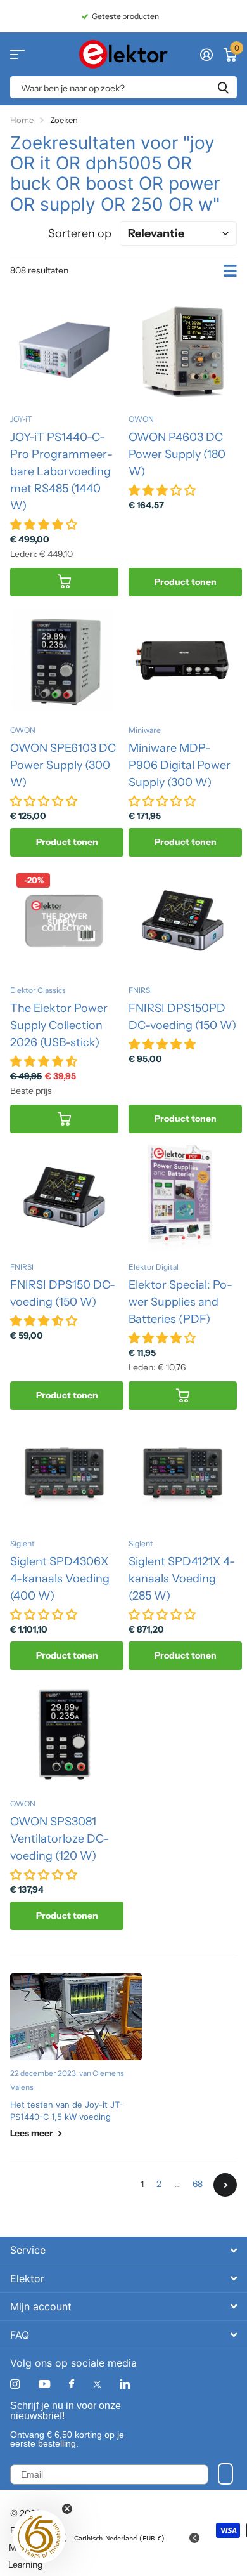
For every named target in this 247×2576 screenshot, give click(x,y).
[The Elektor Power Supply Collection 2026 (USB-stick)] (64, 921)
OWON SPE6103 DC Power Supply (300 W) (63, 765)
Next (225, 2185)
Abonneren (225, 2474)
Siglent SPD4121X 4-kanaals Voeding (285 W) (182, 1579)
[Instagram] (15, 2384)
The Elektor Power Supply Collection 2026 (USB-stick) (59, 1025)
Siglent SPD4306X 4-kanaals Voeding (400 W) (60, 1579)
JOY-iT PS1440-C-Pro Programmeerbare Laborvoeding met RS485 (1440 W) (61, 471)
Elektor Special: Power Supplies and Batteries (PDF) (180, 1302)
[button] (39, 2537)
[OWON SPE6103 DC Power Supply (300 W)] (64, 661)
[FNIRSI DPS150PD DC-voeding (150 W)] (183, 921)
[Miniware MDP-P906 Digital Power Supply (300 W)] (183, 661)
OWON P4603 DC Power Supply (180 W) (177, 454)
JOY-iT (21, 419)
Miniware (145, 730)
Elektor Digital (154, 1267)
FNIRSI (140, 990)
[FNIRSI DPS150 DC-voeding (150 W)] (64, 1198)
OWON (141, 419)
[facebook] (72, 2384)
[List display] (230, 271)
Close (123, 2250)
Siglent (22, 1543)
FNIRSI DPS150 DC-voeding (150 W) (63, 1293)
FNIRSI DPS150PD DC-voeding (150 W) (182, 1017)
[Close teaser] (67, 2509)
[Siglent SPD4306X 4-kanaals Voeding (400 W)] (64, 1474)
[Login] (206, 55)
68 (198, 2184)
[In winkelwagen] (64, 582)
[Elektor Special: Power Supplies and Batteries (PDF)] (183, 1198)
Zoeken (223, 87)
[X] (97, 2384)
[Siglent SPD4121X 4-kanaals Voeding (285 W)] (183, 1474)
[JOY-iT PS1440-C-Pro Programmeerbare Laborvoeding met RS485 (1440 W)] (64, 350)
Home (22, 120)
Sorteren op (80, 233)
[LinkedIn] (125, 2384)
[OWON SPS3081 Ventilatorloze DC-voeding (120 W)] (64, 1734)
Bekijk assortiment (17, 54)
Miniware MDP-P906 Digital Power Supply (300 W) (180, 765)
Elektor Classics (38, 990)
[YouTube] (44, 2385)
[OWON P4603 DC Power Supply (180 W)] (183, 350)
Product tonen (186, 582)
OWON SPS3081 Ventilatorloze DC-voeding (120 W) (60, 1839)
